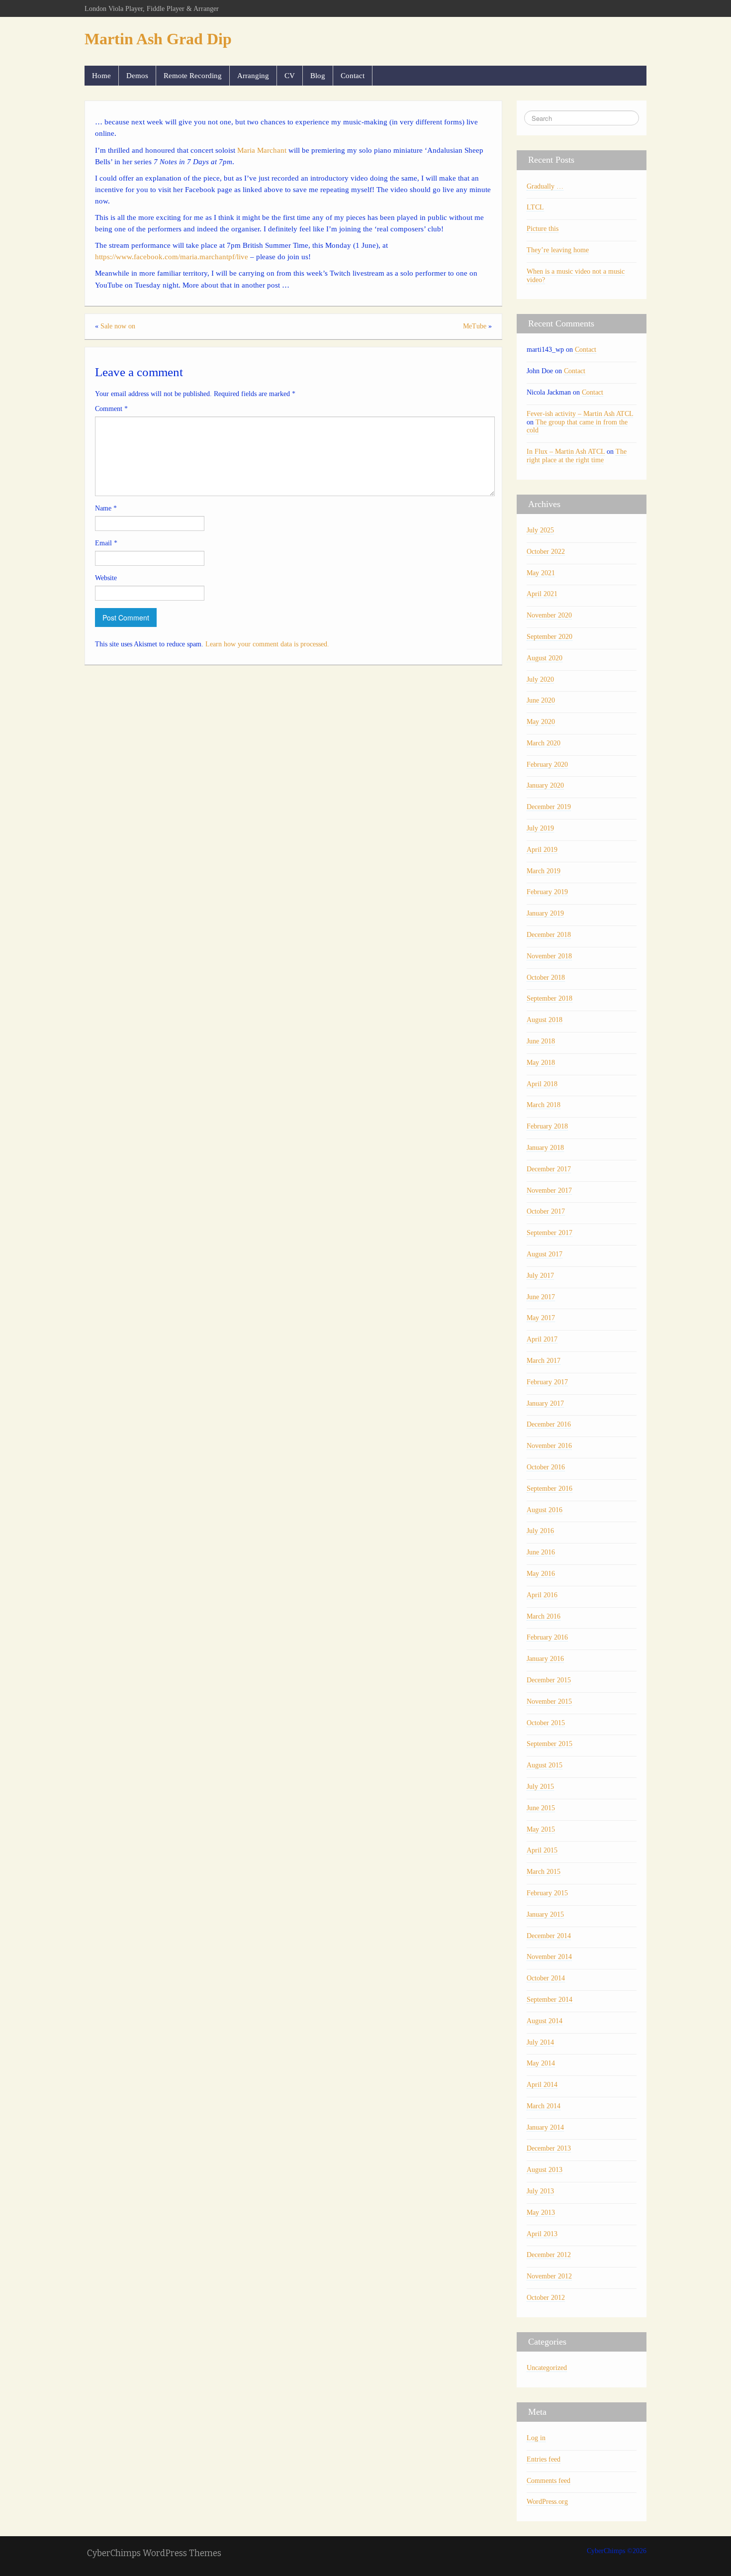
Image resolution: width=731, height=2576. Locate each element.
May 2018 (541, 1063)
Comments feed (548, 2481)
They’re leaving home (558, 250)
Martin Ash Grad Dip (158, 39)
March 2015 (544, 1872)
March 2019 (544, 871)
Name (106, 508)
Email (106, 543)
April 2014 (542, 2085)
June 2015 (541, 1808)
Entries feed (544, 2459)
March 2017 (544, 1361)
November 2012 (549, 2276)
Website (106, 578)
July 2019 (540, 828)
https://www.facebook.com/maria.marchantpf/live (172, 257)
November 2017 (549, 1190)
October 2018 (546, 978)
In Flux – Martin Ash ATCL (566, 452)
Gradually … (545, 186)
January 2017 (545, 1403)
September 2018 (549, 998)
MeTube (475, 326)
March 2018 (544, 1105)
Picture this (543, 229)
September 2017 (549, 1233)
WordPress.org (547, 2502)
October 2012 (546, 2298)
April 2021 (542, 594)
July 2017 (540, 1276)
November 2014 (549, 1957)
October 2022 (546, 552)
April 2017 (542, 1339)
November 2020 (549, 615)
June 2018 (541, 1041)
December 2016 (549, 1424)
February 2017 (547, 1382)
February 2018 (547, 1126)
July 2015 (540, 1787)
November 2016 (549, 1446)
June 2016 (541, 1552)
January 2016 (545, 1659)
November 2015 (549, 1701)
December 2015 (549, 1680)
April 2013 (542, 2234)
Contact (353, 75)
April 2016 (542, 1595)
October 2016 (546, 1467)
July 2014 (540, 2042)
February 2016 (547, 1637)
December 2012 (549, 2255)
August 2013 (545, 2170)
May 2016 (541, 1574)
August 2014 (545, 2021)
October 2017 (546, 1211)
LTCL (535, 207)
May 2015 (541, 1829)
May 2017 (541, 1318)
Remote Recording (193, 75)
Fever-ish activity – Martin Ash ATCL (580, 414)
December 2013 (549, 2148)
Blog (318, 75)
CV (290, 75)
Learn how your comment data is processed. (267, 644)
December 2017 (549, 1169)
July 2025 (540, 530)
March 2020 (544, 743)
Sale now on (118, 326)
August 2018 (545, 1020)
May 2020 (541, 722)
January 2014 (545, 2127)
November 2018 (549, 956)
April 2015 (542, 1850)
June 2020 (541, 700)
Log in (536, 2438)
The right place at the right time (577, 456)
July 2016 (540, 1531)
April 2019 (542, 850)
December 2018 (549, 935)
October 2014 (546, 1978)
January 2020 (545, 785)
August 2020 (545, 658)
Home (101, 75)
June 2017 (541, 1297)
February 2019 (547, 892)
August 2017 (545, 1254)
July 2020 (540, 679)
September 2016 (549, 1489)
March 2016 (544, 1616)
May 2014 (541, 2063)
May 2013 (541, 2213)
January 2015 (545, 1914)
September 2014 (549, 2000)
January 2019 (545, 913)
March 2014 (544, 2106)
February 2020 (547, 765)
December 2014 (549, 1936)
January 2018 (545, 1148)
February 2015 (547, 1893)
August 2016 (545, 1510)
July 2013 (540, 2191)
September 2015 (549, 1744)
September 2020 (549, 637)
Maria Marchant (262, 150)
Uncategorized (547, 2368)
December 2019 (549, 807)
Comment (111, 409)
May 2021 (541, 573)
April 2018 (542, 1084)
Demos (137, 75)
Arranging (253, 75)
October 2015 (546, 1723)
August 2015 (545, 1765)
